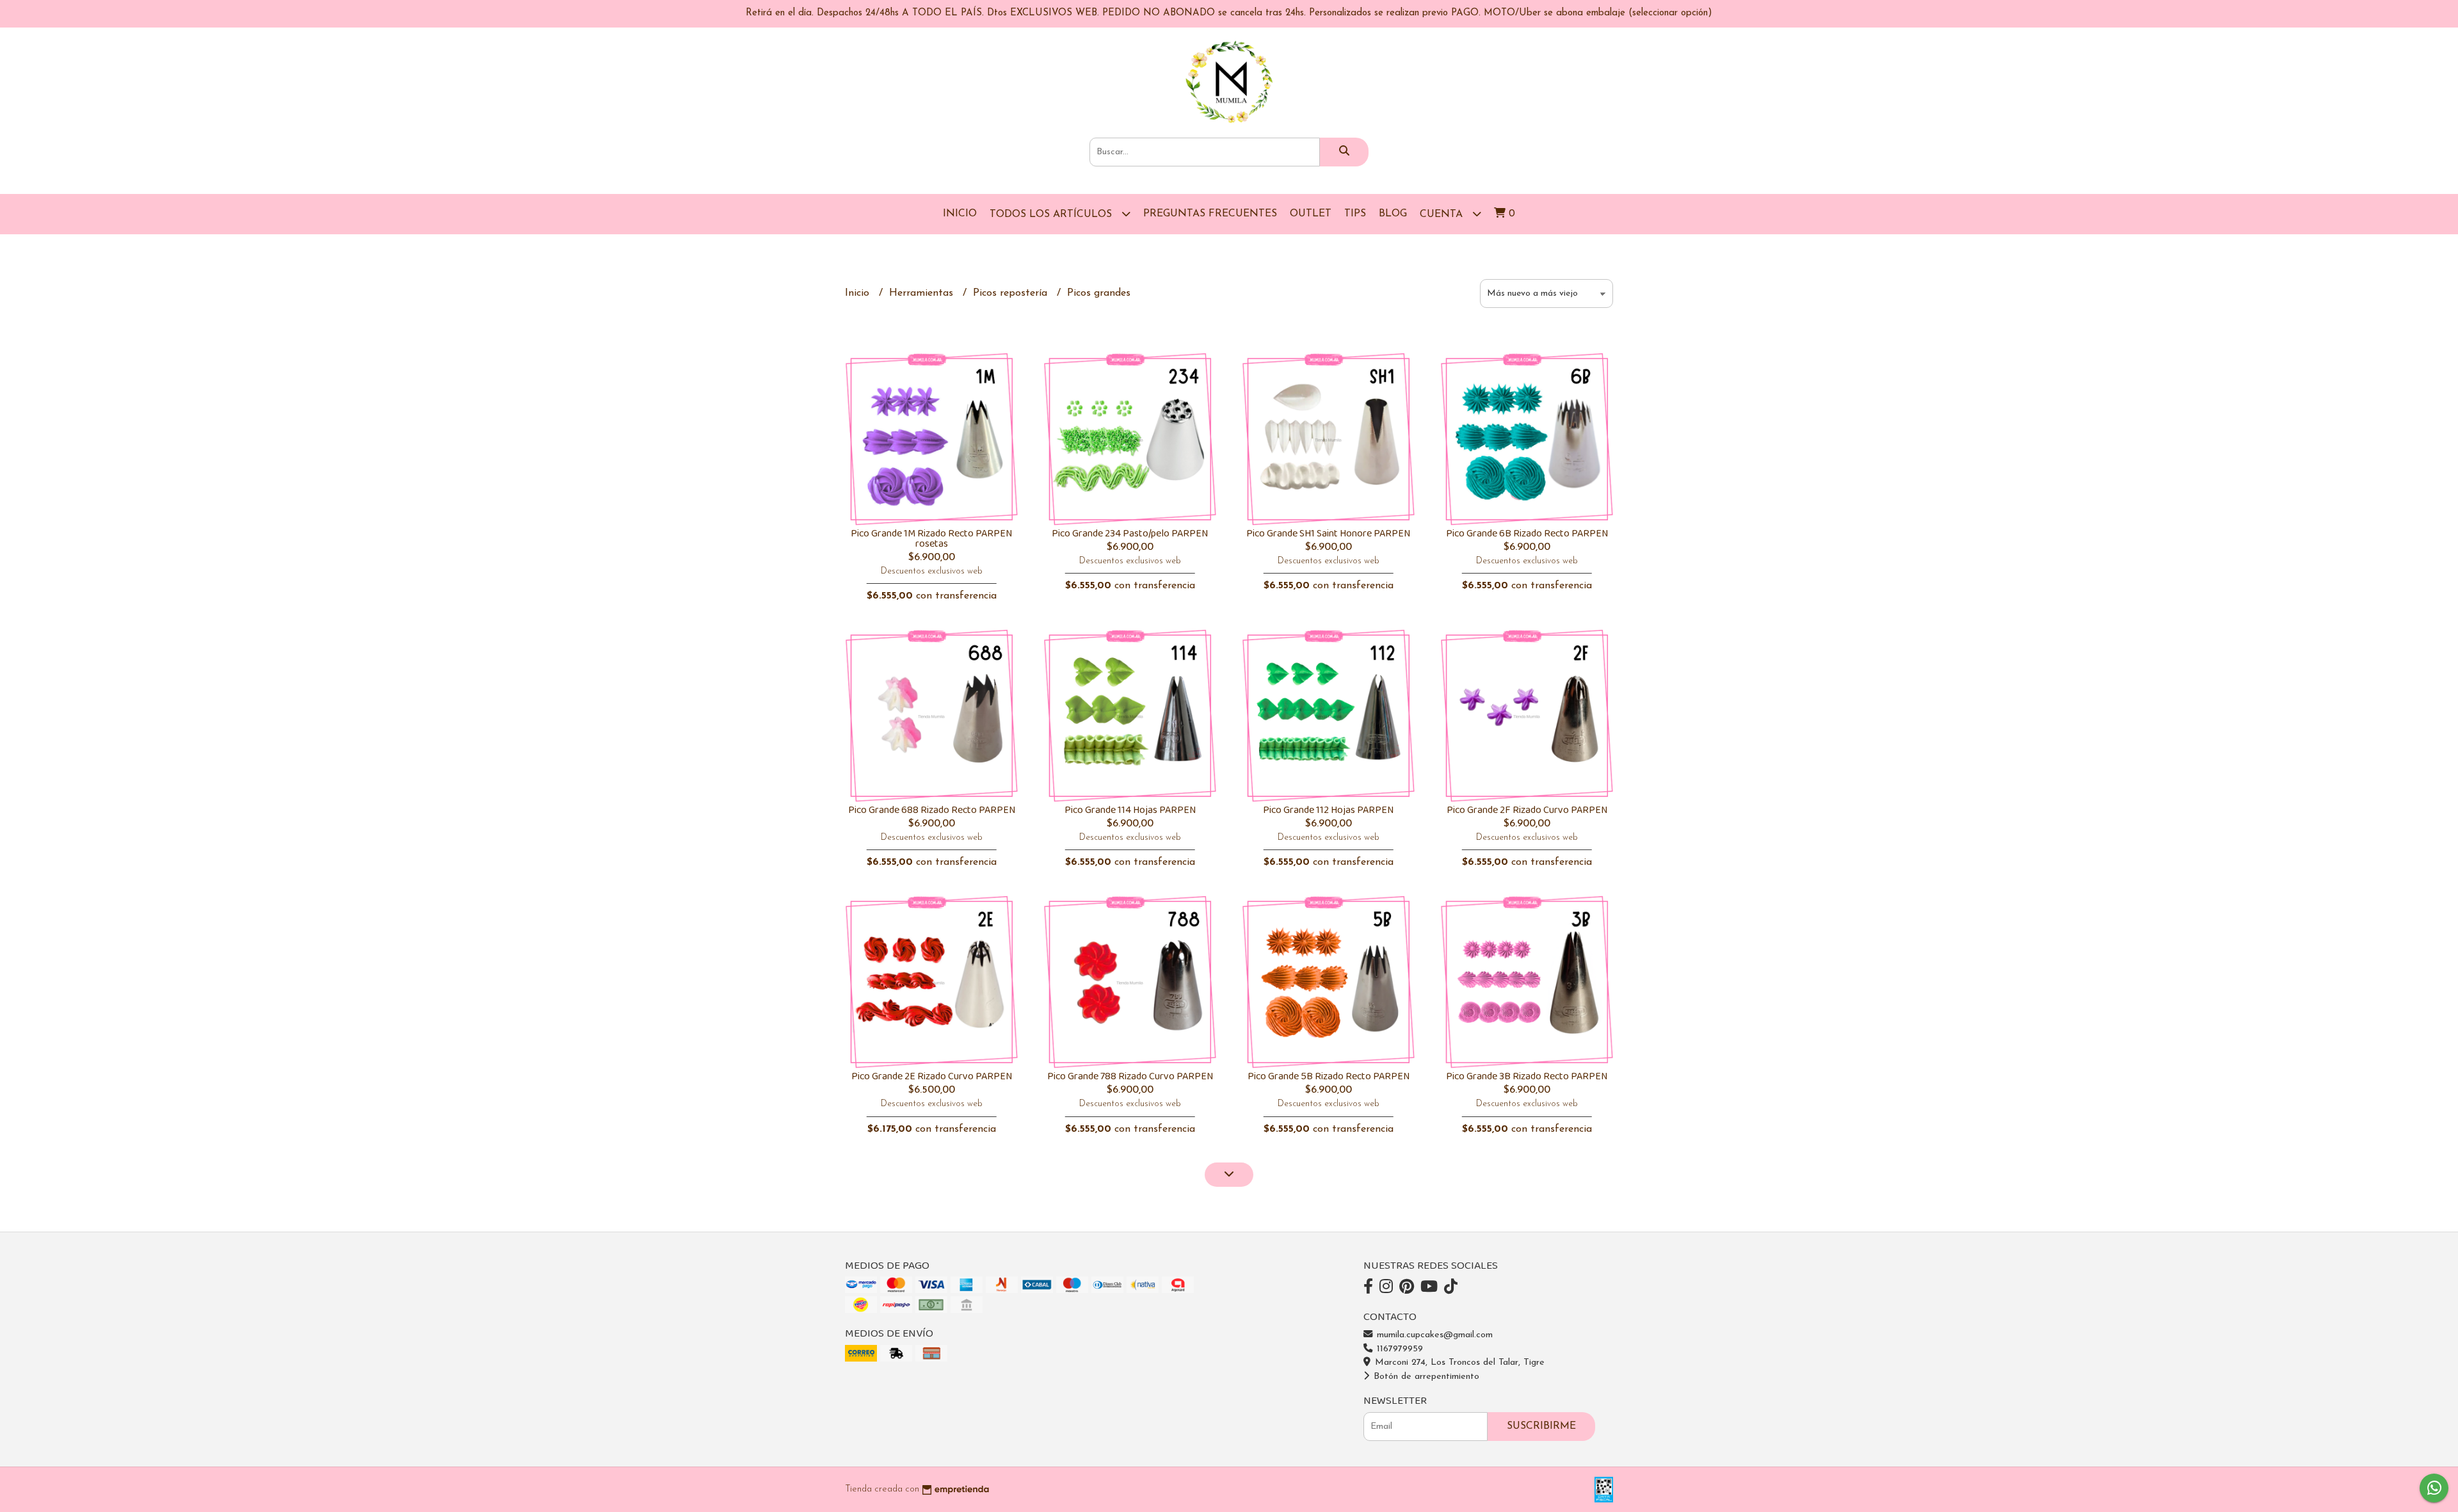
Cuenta (1443, 214)
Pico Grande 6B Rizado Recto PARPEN (1527, 534)
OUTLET (1311, 214)
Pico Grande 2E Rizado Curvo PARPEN (932, 1076)
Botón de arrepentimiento (1425, 1377)
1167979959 (1398, 1349)
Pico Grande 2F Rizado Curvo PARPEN (1527, 810)
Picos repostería (1012, 293)
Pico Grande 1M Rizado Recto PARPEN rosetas (931, 539)
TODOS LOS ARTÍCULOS (1052, 214)
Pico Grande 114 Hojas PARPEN (1130, 810)
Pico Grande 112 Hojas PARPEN (1328, 810)
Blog (1393, 214)
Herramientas (923, 293)
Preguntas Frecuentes (1210, 214)
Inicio (960, 214)
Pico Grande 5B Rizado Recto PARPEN (1329, 1076)
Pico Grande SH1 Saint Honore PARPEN (1328, 534)
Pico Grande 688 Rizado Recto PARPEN (932, 810)
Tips (1355, 214)
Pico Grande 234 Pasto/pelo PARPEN (1130, 534)
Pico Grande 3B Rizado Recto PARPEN (1527, 1076)
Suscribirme (1541, 1426)
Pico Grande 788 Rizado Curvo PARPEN (1130, 1076)
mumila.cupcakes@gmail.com (1433, 1335)
